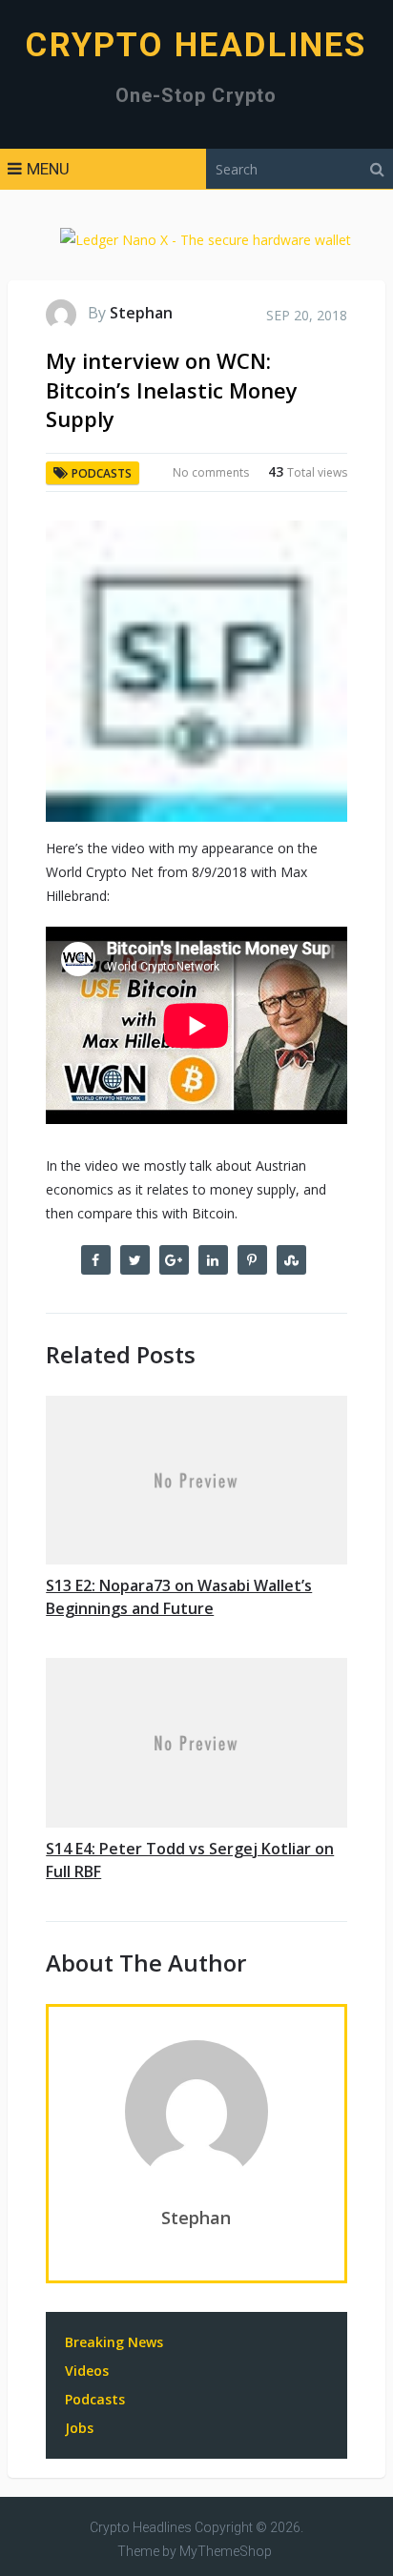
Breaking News (114, 2342)
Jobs (79, 2428)
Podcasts (102, 473)
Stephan (141, 313)
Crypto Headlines (196, 45)
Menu (48, 169)
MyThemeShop (226, 2551)
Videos (87, 2371)
